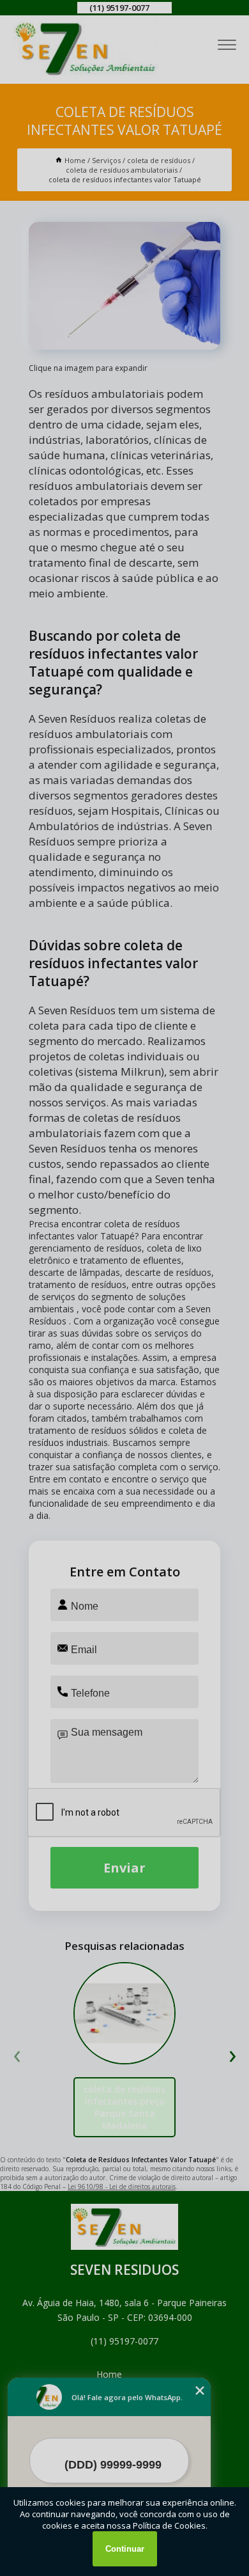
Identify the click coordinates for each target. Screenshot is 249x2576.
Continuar (125, 2549)
